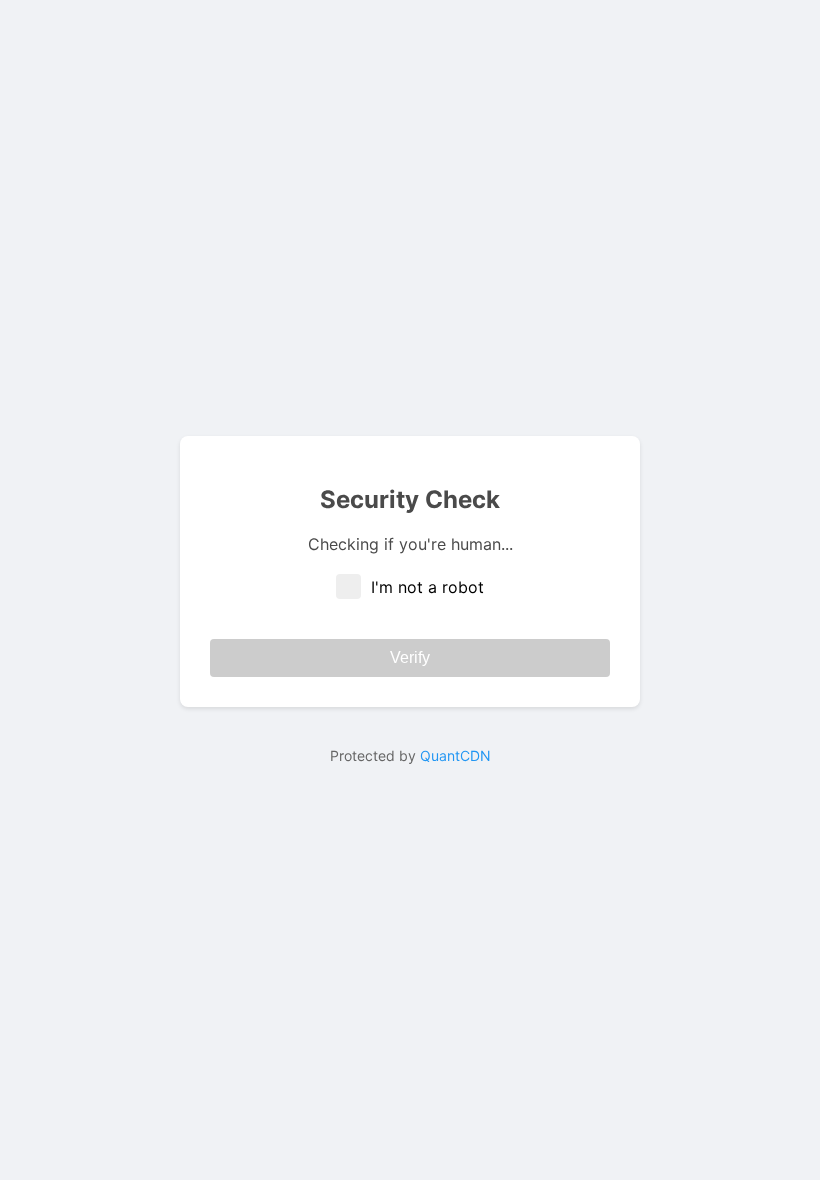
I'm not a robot (427, 587)
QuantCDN (455, 755)
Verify (410, 657)
